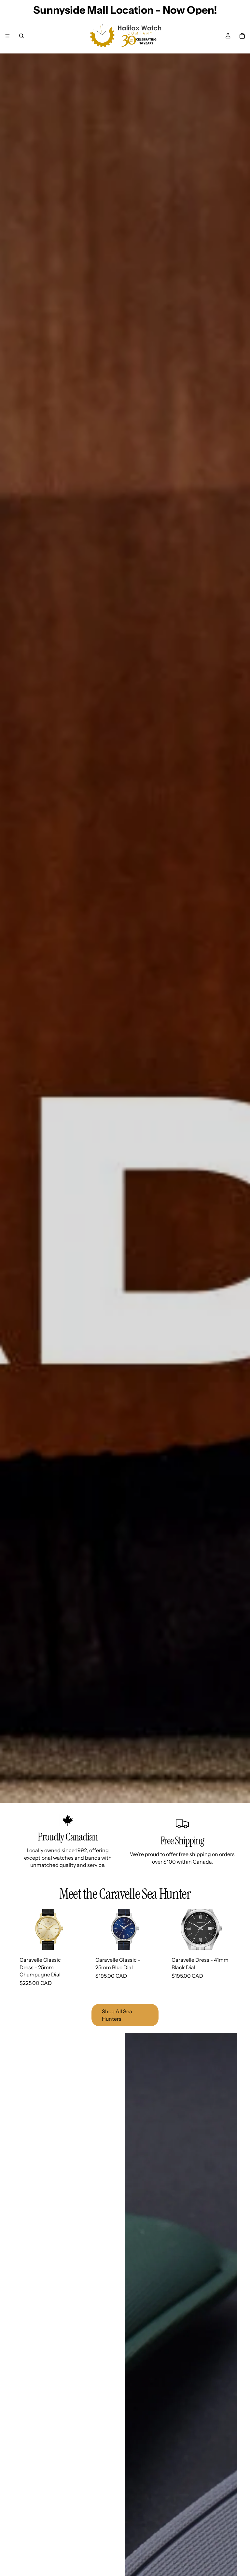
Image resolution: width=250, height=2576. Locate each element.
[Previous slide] (20, 1929)
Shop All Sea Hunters (117, 2015)
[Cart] (242, 36)
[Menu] (7, 36)
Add (81, 1940)
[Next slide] (78, 1929)
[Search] (21, 36)
